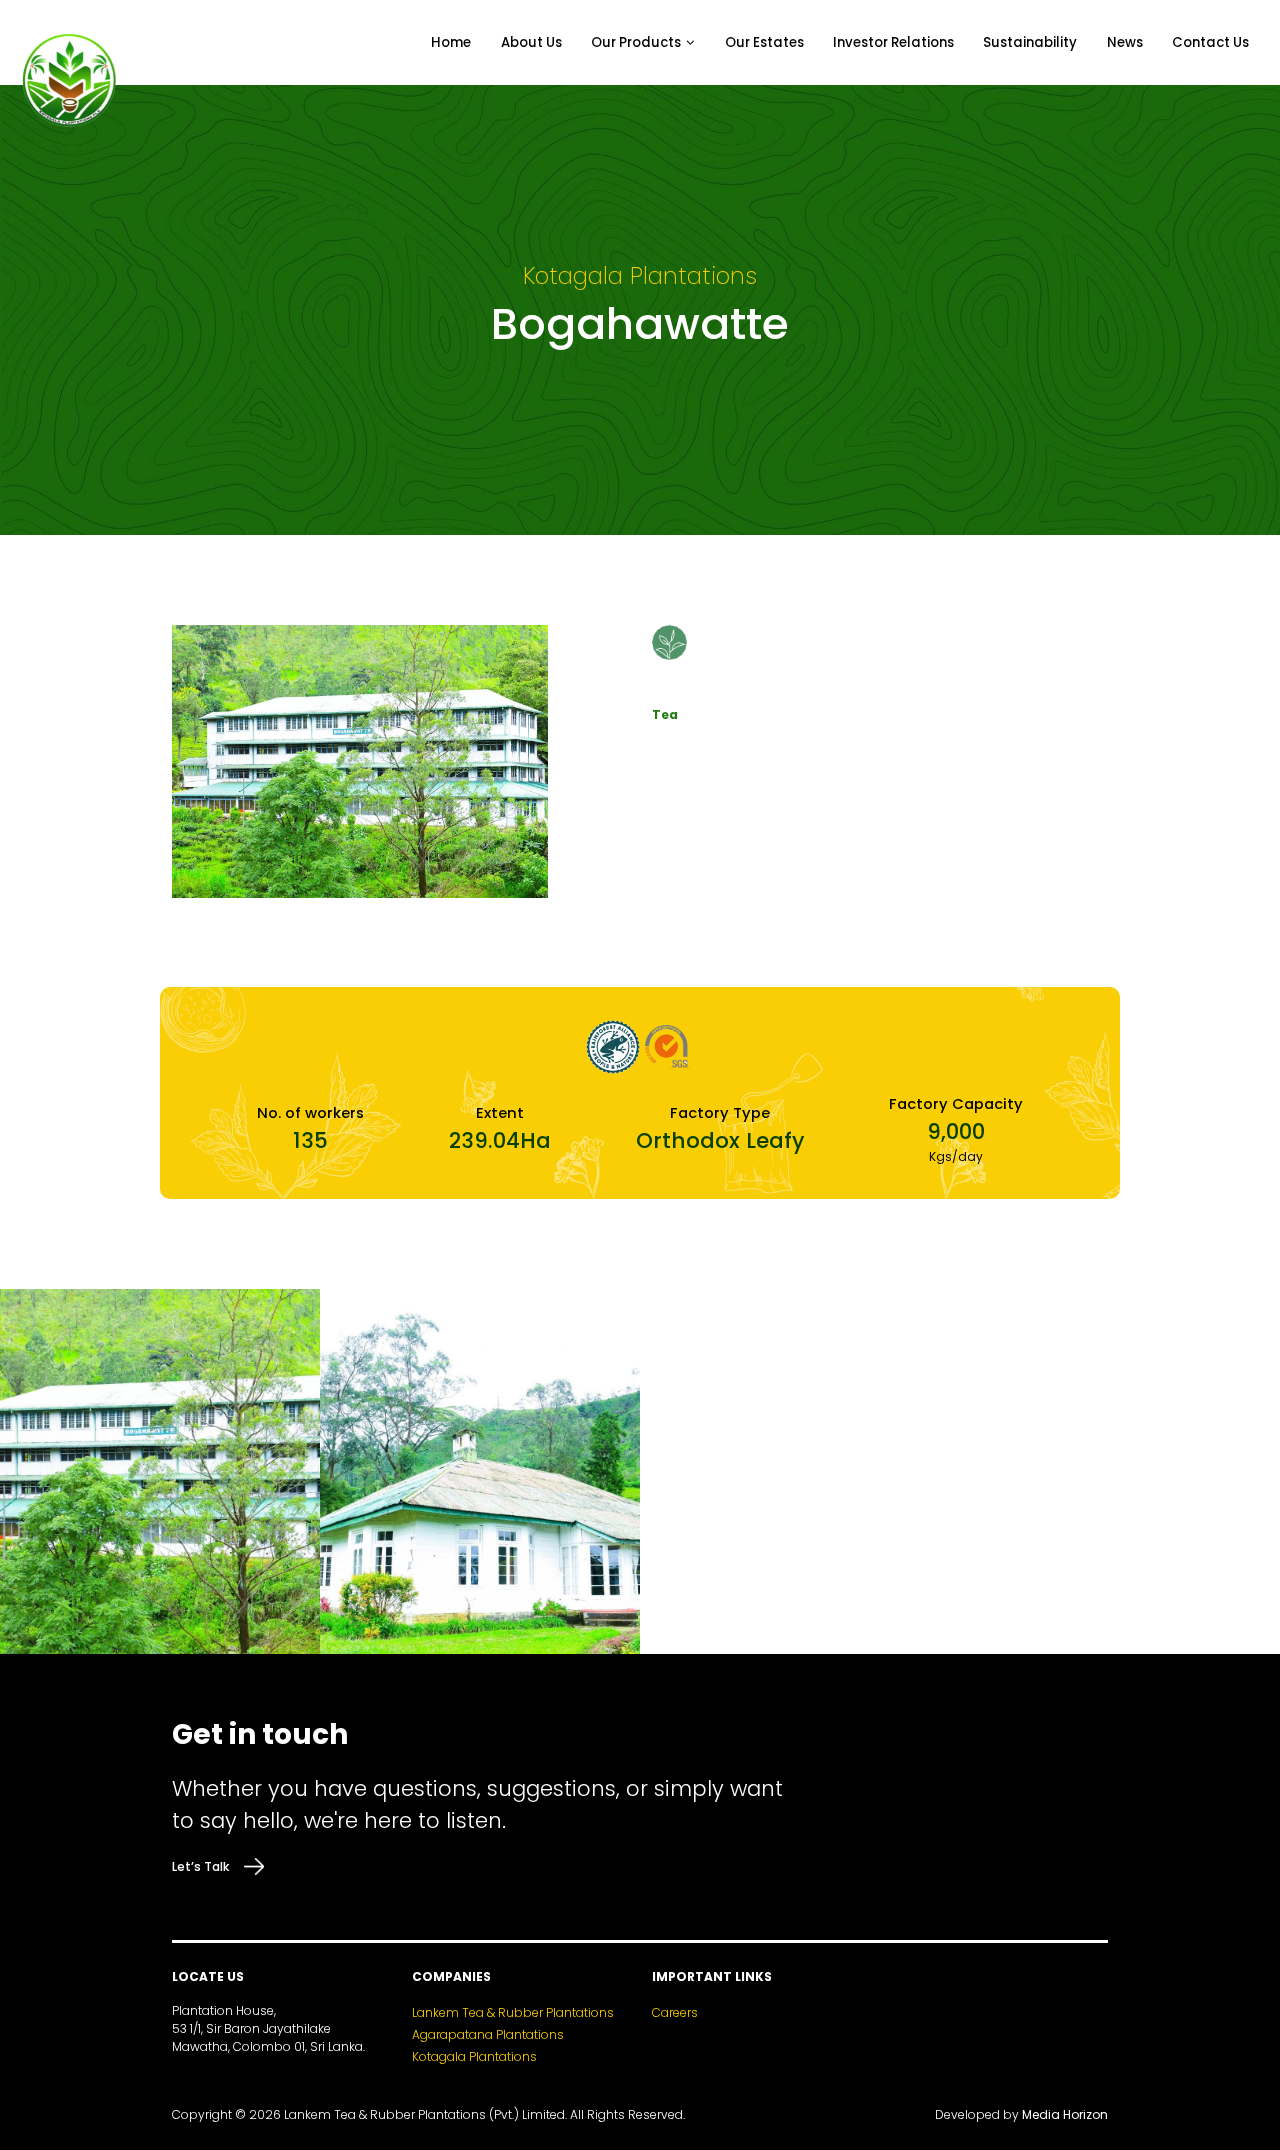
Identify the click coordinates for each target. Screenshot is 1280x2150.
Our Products (636, 42)
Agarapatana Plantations (488, 2034)
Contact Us (1210, 42)
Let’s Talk (200, 1866)
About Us (531, 42)
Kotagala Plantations (474, 2056)
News (1125, 42)
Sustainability (1030, 42)
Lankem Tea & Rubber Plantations (513, 2012)
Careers (675, 2012)
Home (451, 42)
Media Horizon (1065, 2114)
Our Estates (764, 42)
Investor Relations (893, 42)
